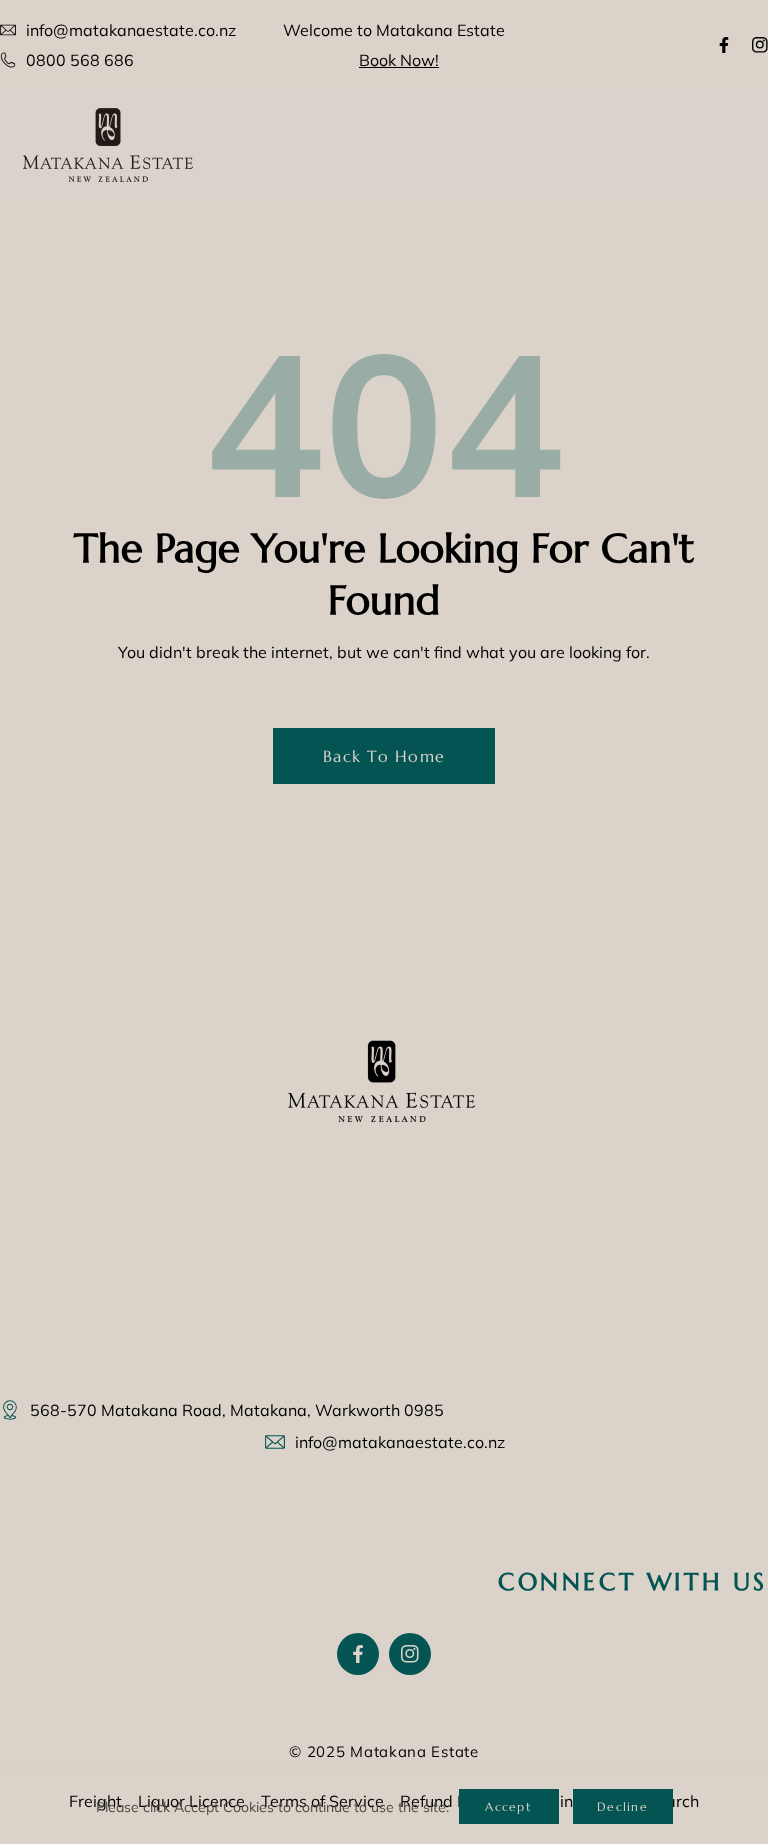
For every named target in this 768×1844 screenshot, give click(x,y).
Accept (508, 1806)
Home (316, 266)
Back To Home (384, 756)
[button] (635, 144)
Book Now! (399, 60)
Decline (622, 1806)
